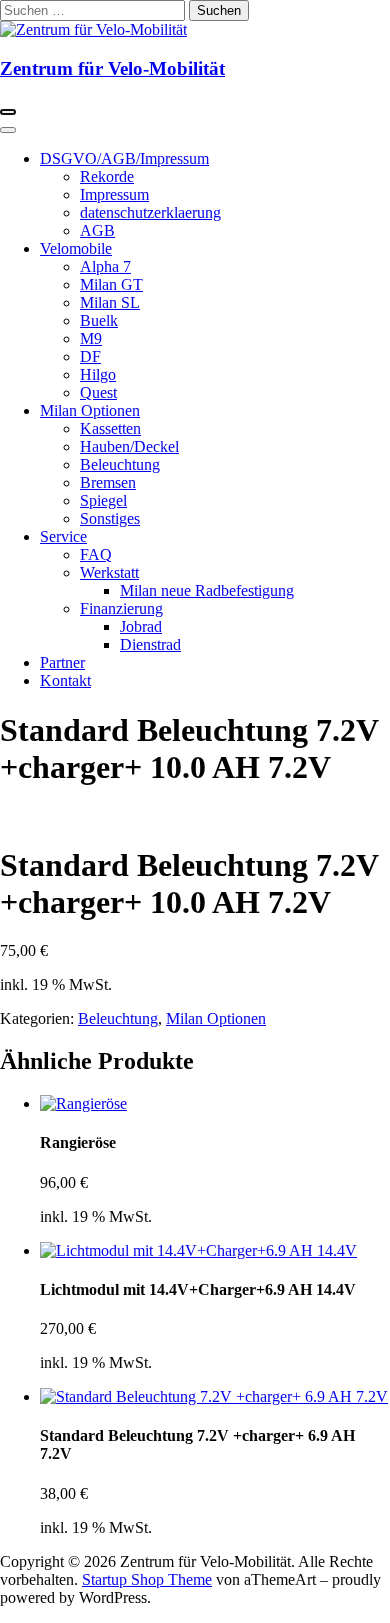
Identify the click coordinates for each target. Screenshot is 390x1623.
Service (63, 536)
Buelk (99, 320)
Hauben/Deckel (129, 446)
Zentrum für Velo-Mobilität (112, 68)
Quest (98, 392)
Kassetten (110, 428)
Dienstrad (150, 644)
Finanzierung (121, 608)
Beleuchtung (120, 464)
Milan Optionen (90, 410)
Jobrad (141, 626)
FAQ (96, 554)
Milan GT (111, 284)
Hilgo (98, 374)
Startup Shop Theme (147, 1579)
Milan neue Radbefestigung (207, 590)
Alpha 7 (105, 266)
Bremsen (108, 482)
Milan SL (110, 302)
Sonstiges (110, 518)
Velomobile (76, 248)
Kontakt (65, 680)
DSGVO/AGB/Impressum (124, 158)
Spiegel (103, 500)
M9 (91, 338)
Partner (62, 662)
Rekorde (107, 176)
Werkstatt (109, 572)
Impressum (114, 194)
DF (90, 356)
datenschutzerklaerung (150, 212)
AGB (97, 230)
